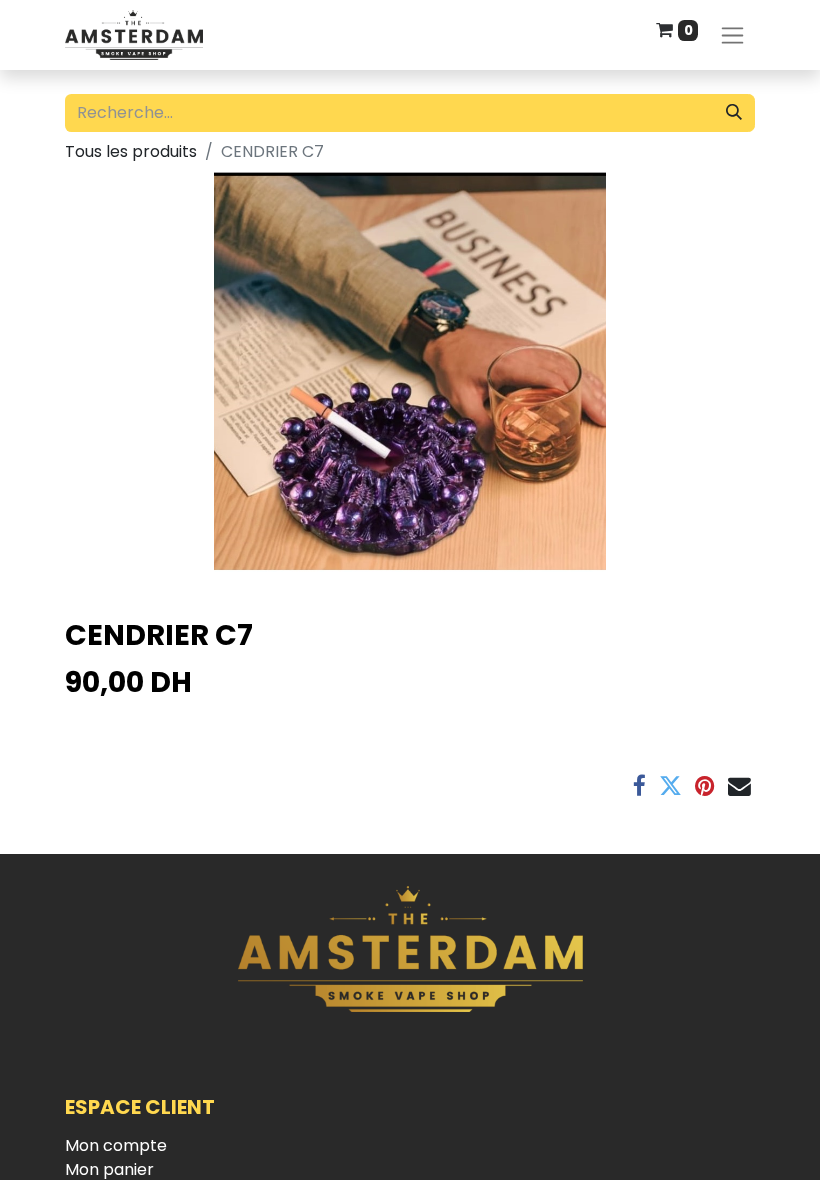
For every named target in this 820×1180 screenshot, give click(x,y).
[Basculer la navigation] (732, 35)
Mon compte (116, 1145)
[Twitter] (670, 786)
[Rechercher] (734, 113)
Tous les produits (131, 151)
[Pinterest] (705, 786)
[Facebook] (639, 786)
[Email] (739, 786)
